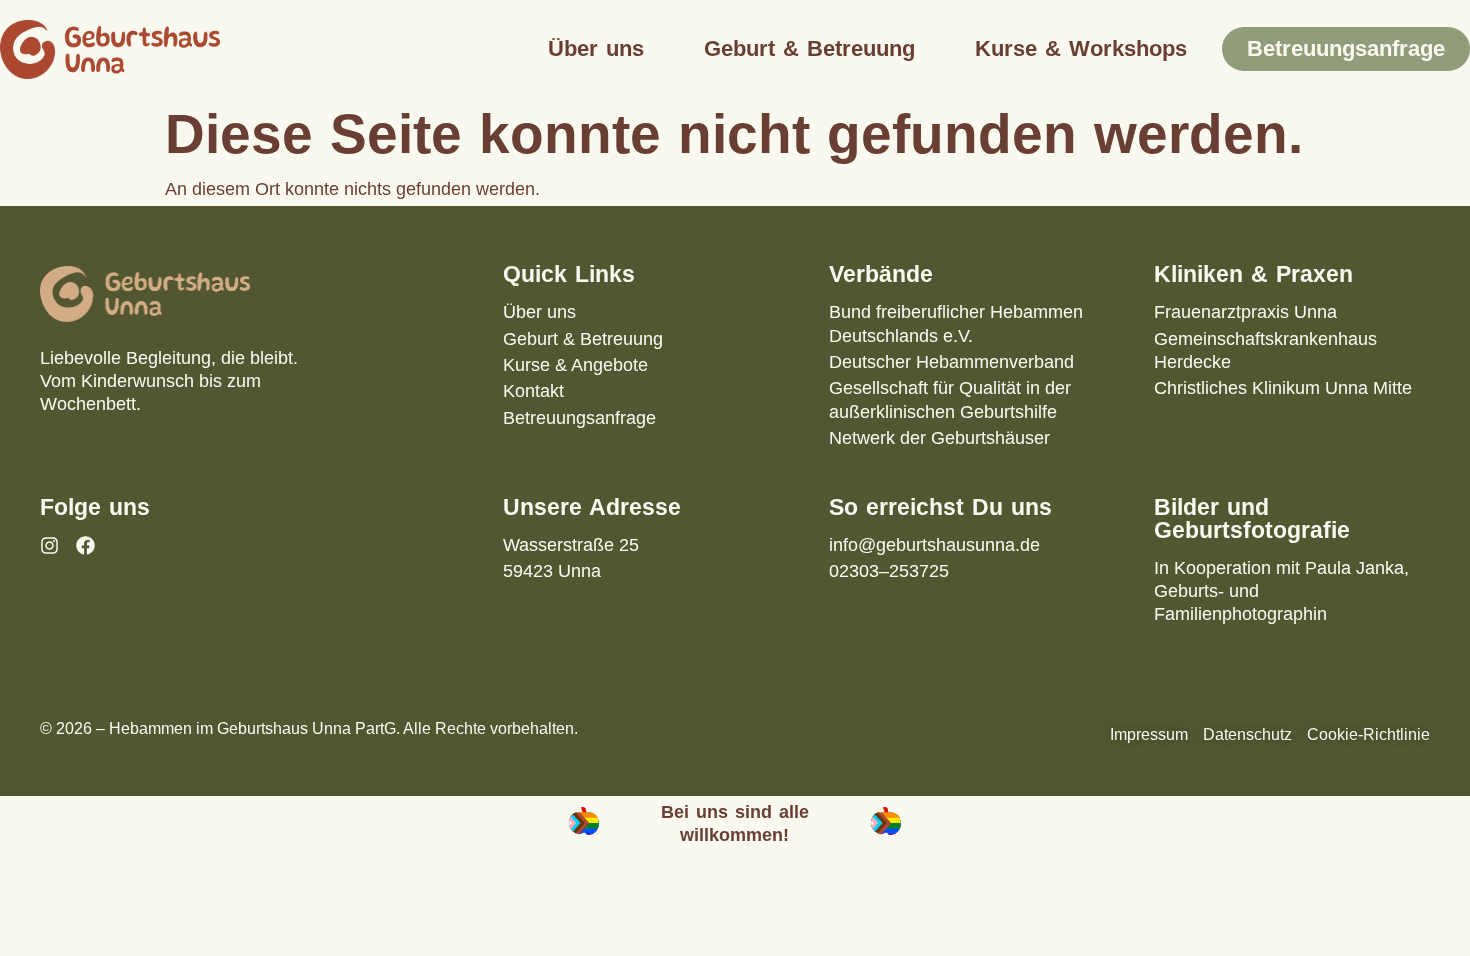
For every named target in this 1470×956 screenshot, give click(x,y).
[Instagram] (49, 545)
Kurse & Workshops (1081, 48)
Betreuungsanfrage (1346, 48)
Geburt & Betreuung (809, 48)
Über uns (596, 48)
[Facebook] (85, 545)
